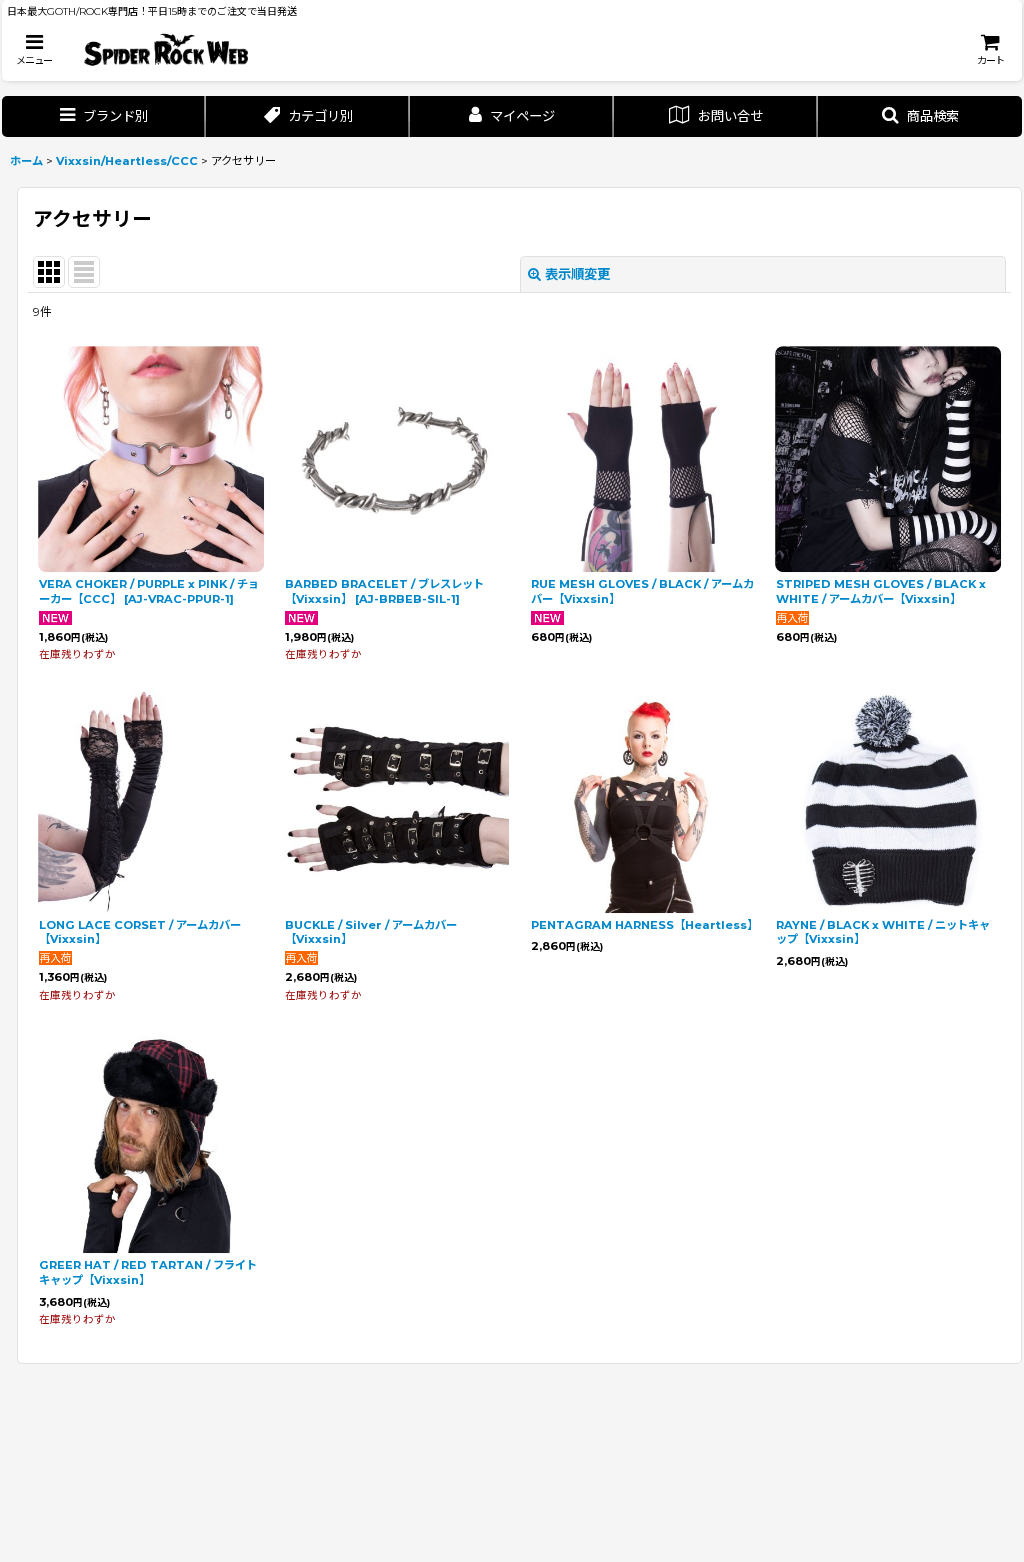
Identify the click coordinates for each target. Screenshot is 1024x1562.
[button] (34, 49)
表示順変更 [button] (577, 274)
